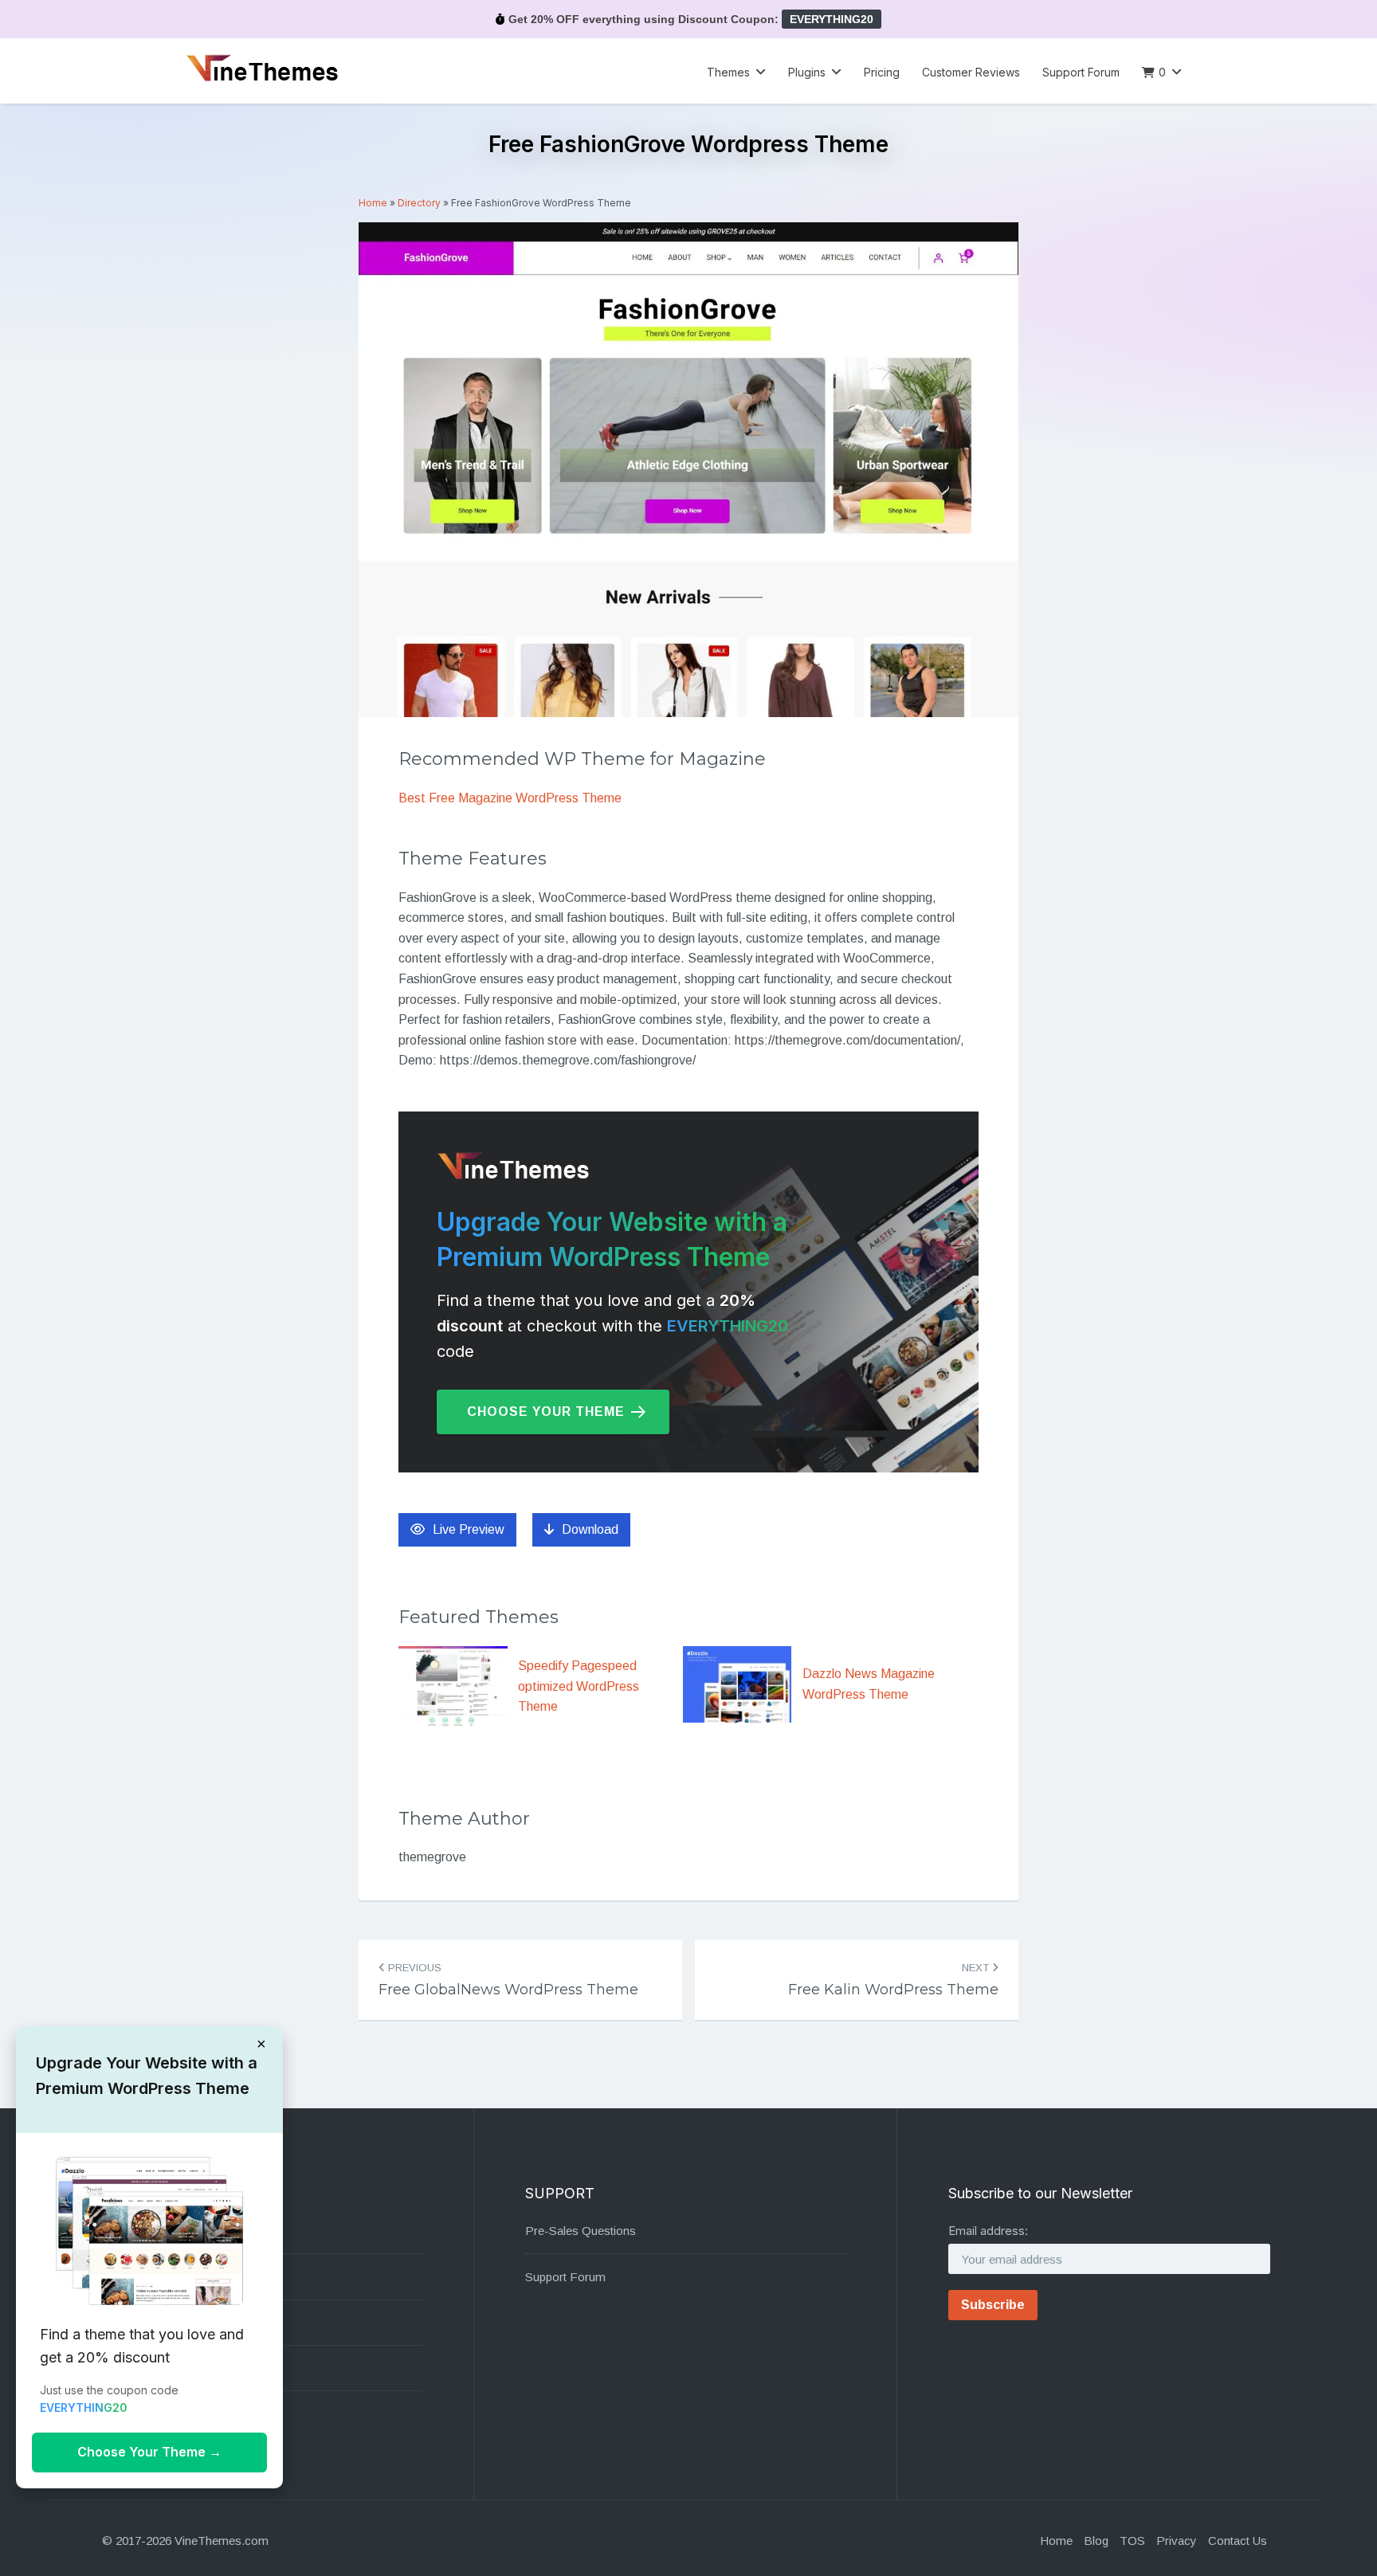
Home (373, 203)
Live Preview (469, 1529)
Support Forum (1081, 72)
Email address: (988, 2231)
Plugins (807, 72)
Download (590, 1529)
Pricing (882, 72)
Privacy (1177, 2541)
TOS (1132, 2541)
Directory (419, 203)
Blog (1096, 2541)
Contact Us (1238, 2541)
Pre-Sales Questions (581, 2231)
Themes (728, 72)
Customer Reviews (971, 72)
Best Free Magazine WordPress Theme (510, 798)
